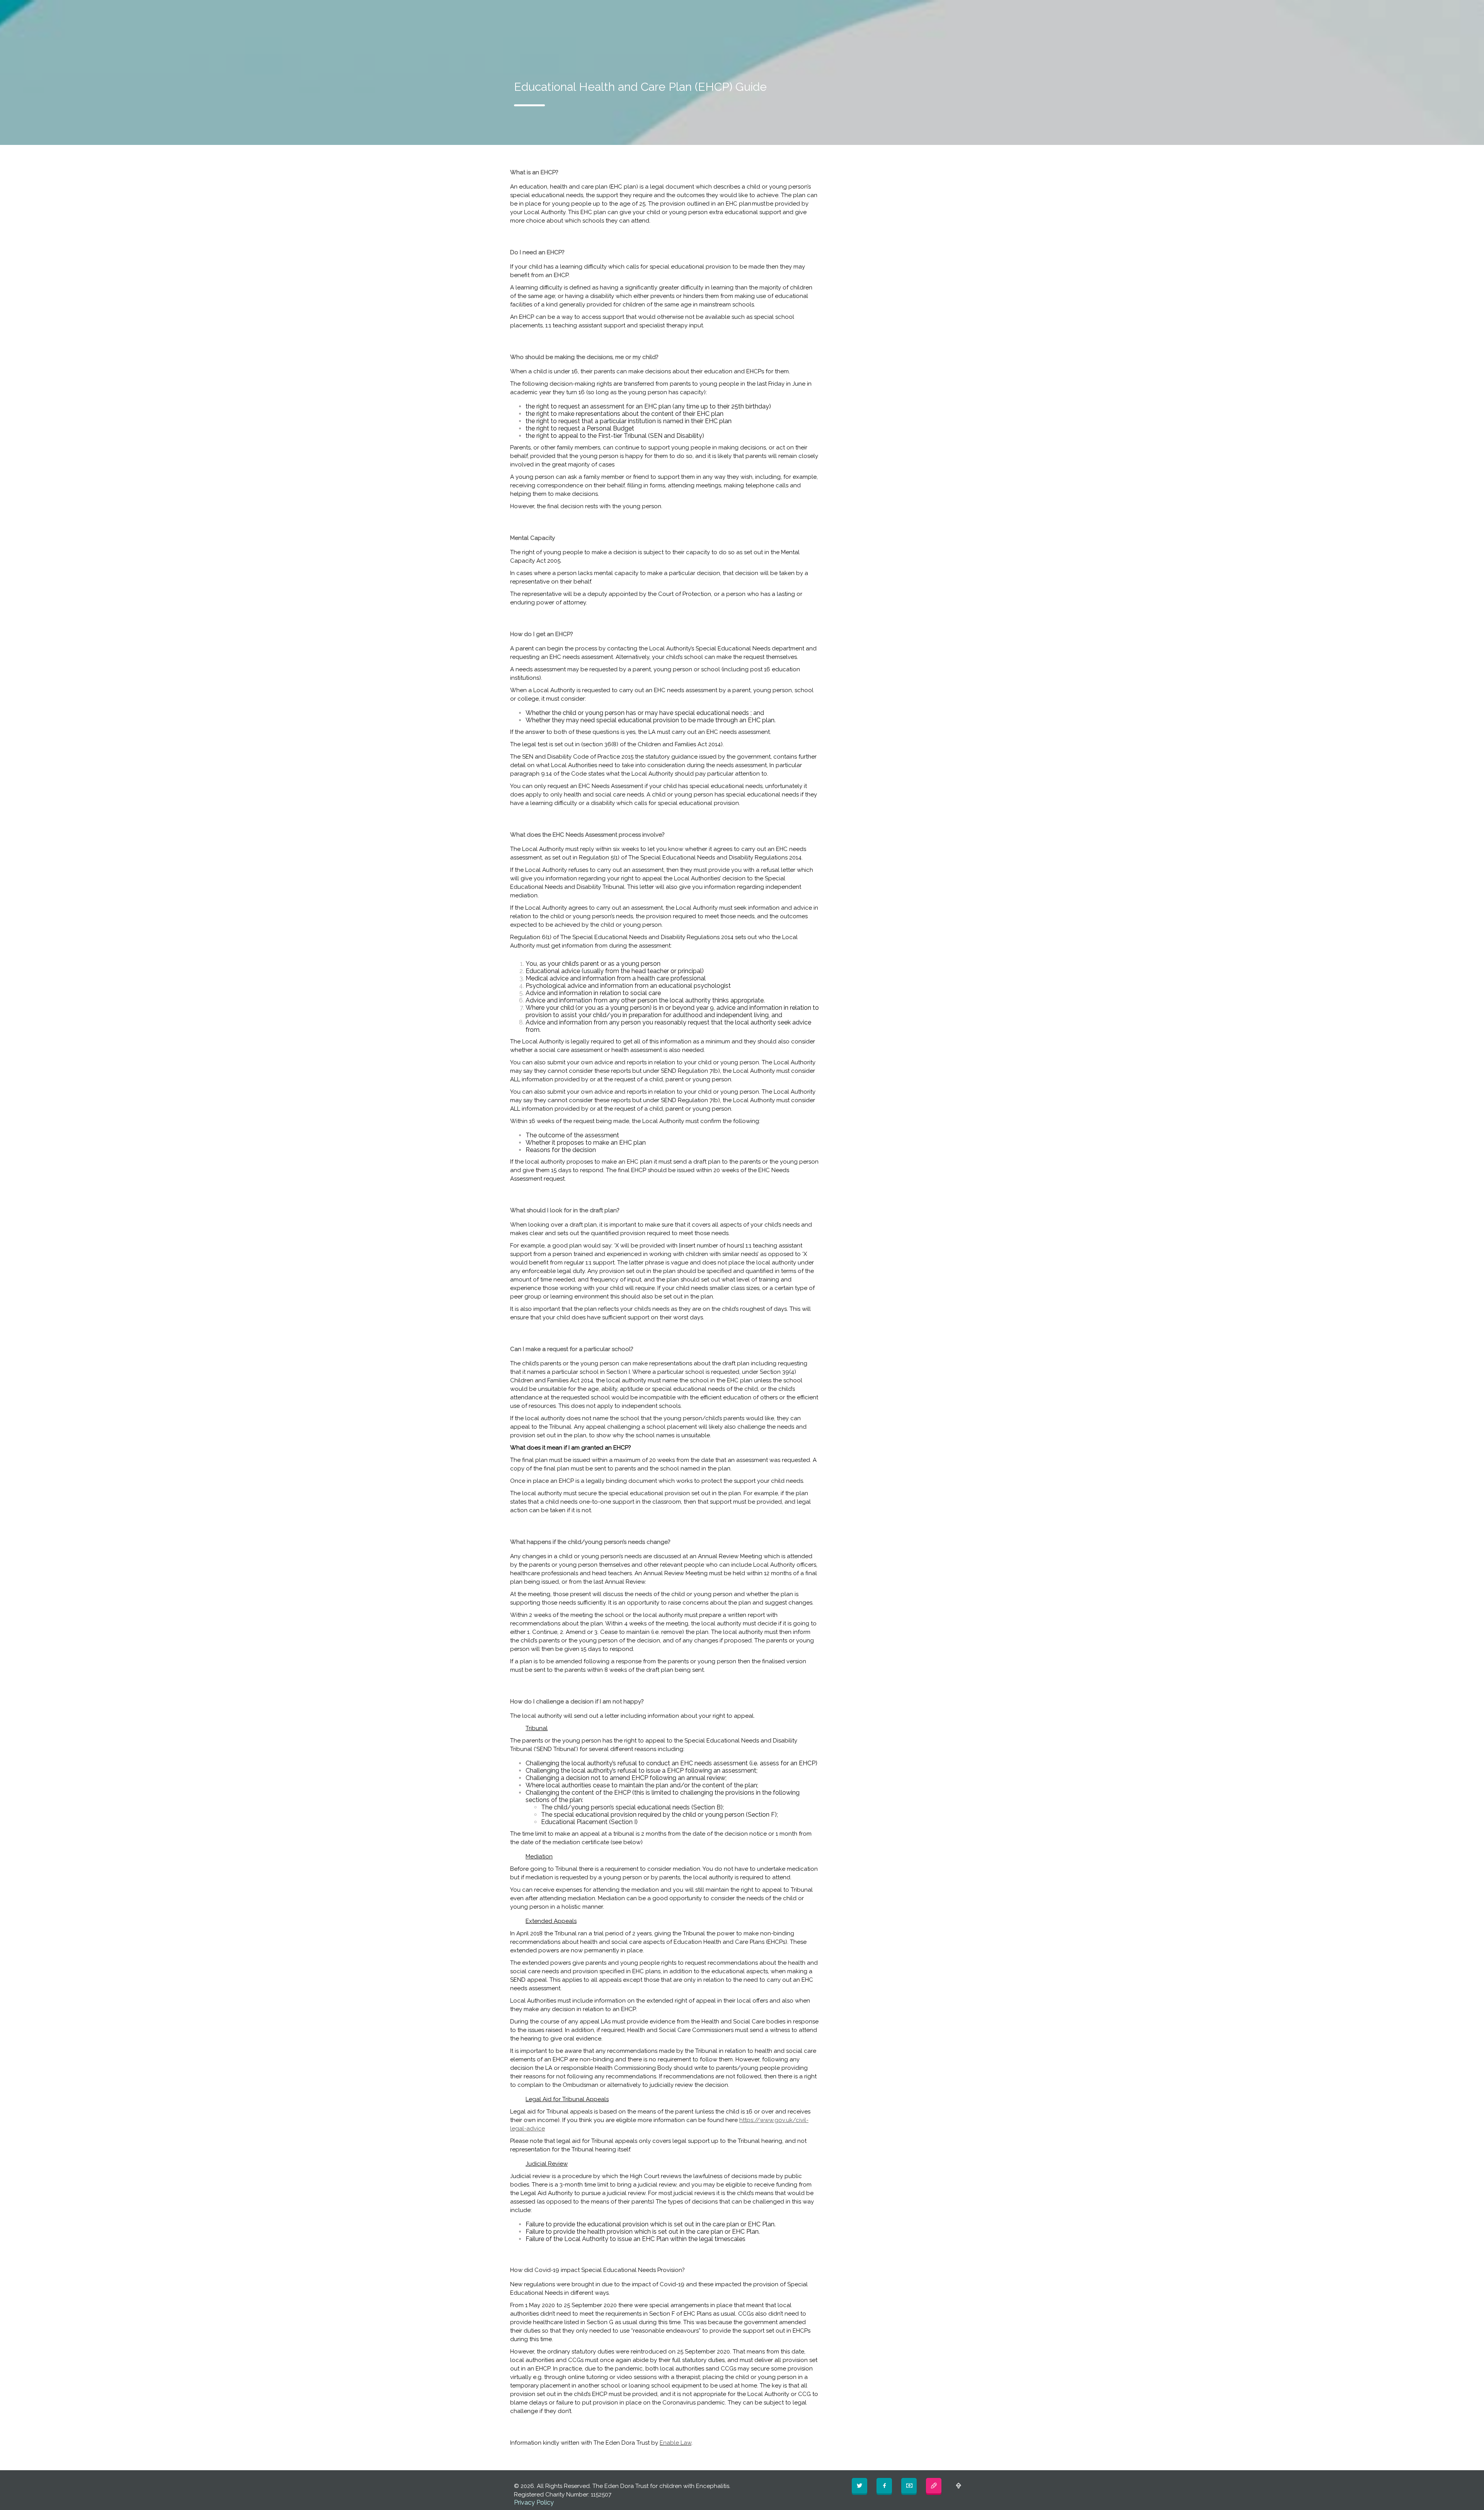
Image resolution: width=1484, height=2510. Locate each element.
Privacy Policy (534, 2502)
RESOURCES (882, 12)
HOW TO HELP (836, 12)
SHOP (918, 12)
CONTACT (956, 12)
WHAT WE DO (736, 12)
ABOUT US (692, 12)
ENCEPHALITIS (788, 12)
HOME (653, 12)
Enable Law (676, 2443)
